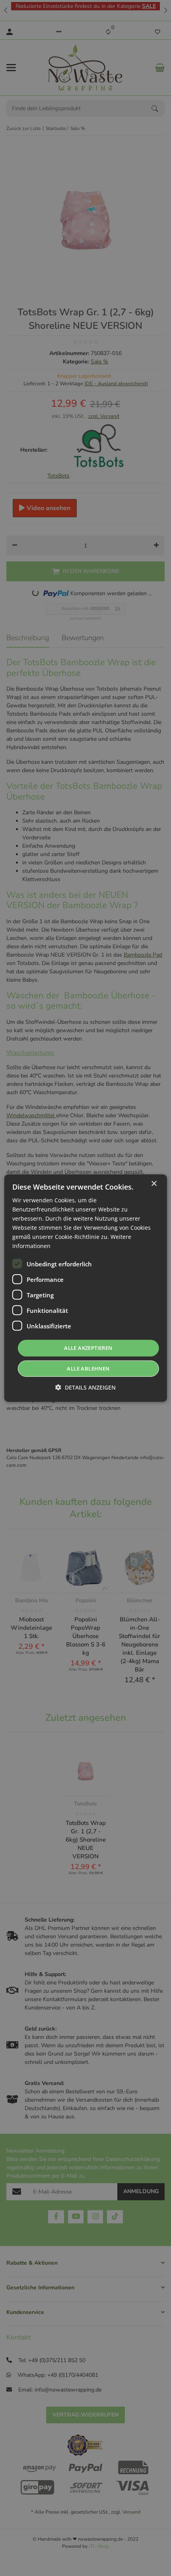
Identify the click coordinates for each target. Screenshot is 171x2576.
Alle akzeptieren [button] (88, 1348)
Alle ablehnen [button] (88, 1369)
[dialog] (86, 1288)
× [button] (154, 1183)
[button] (85, 1387)
